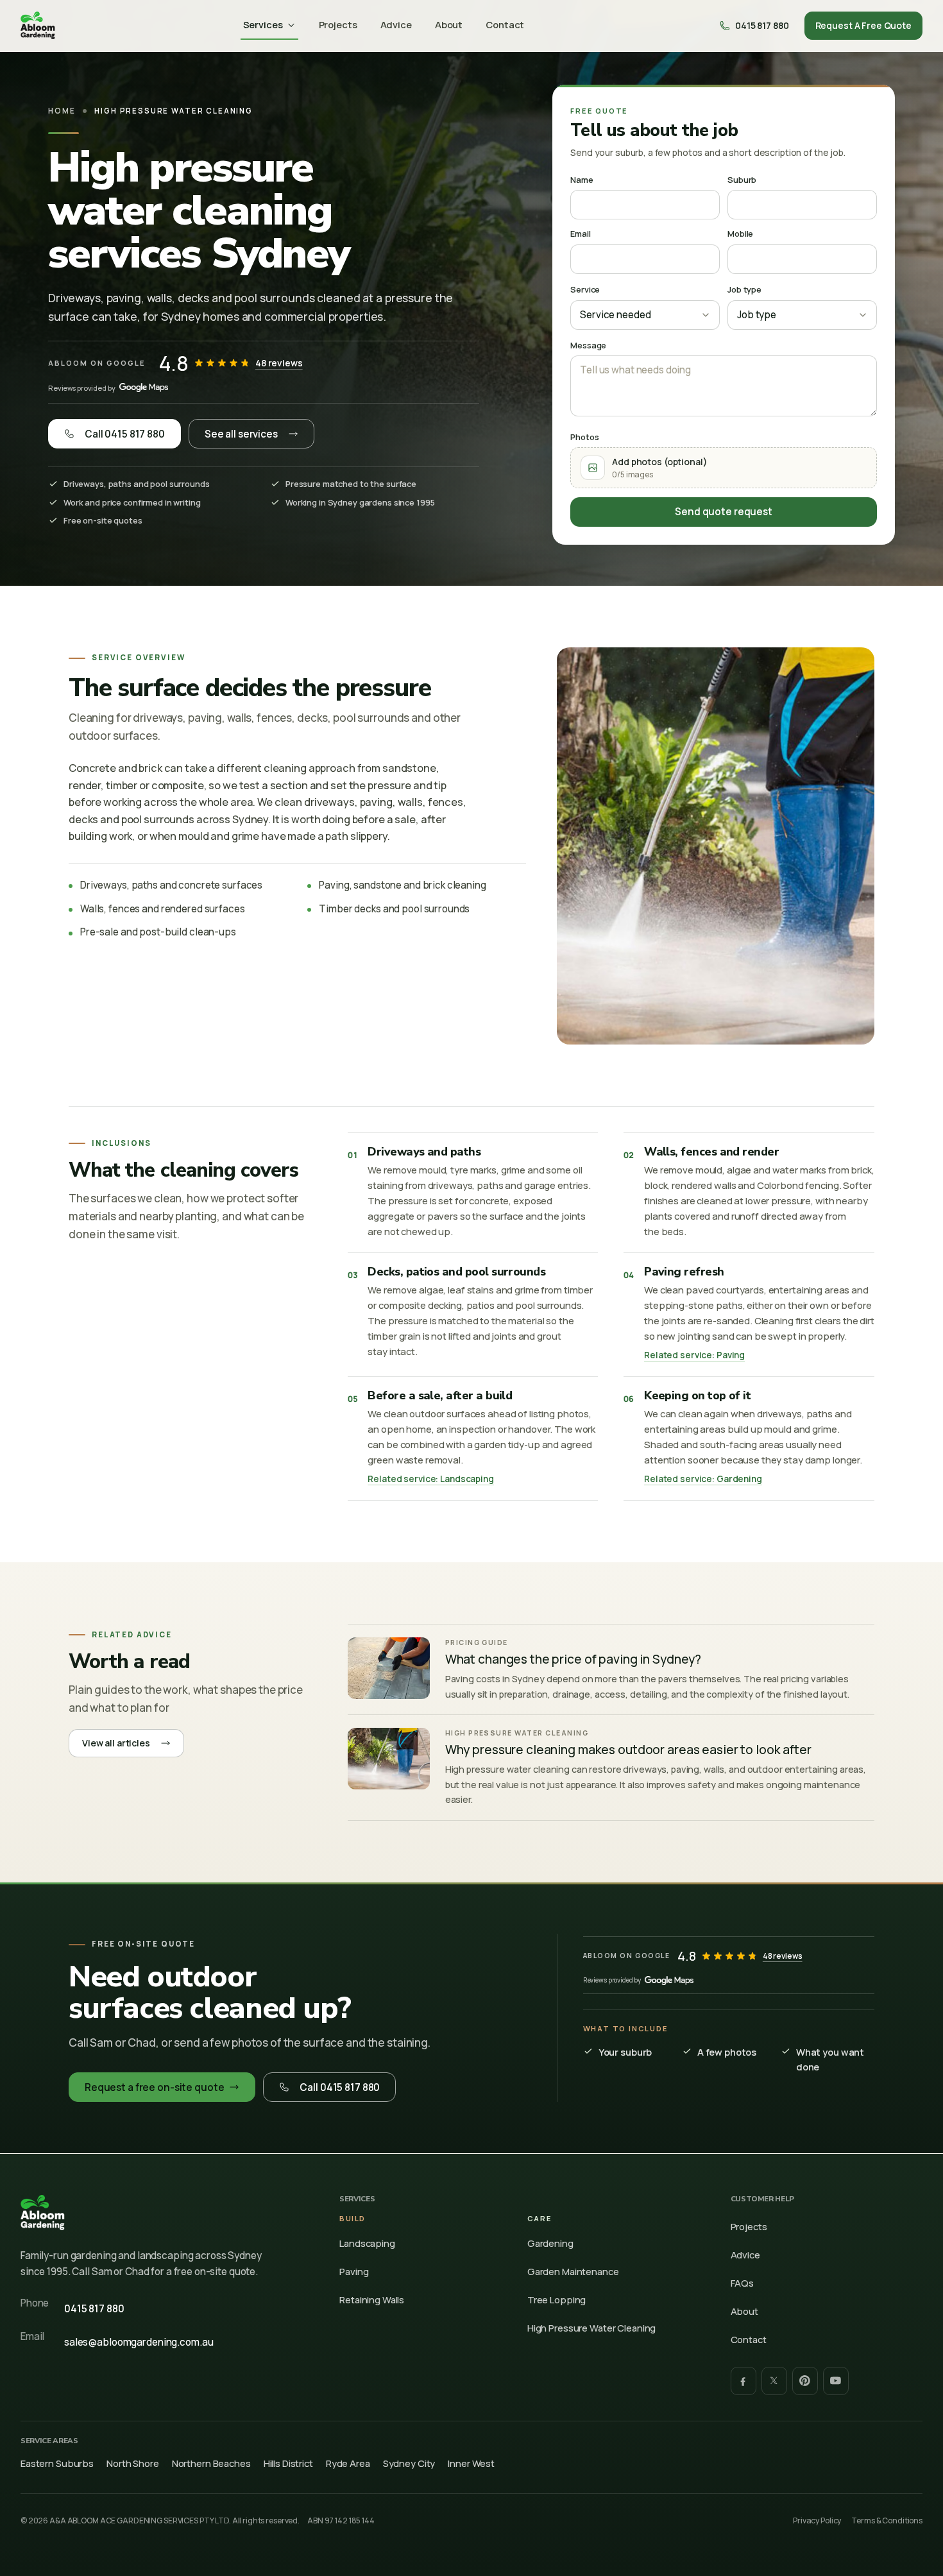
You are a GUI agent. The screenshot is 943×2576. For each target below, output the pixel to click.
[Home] (38, 26)
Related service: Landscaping (430, 1479)
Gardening (550, 2243)
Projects (338, 24)
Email (580, 234)
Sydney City (409, 2463)
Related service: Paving (694, 1355)
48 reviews (279, 363)
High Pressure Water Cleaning (591, 2328)
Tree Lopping (556, 2299)
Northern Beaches (211, 2463)
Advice (396, 24)
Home (62, 111)
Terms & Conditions (887, 2521)
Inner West (471, 2463)
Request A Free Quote (863, 25)
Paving (354, 2271)
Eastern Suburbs (57, 2463)
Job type (744, 289)
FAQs (743, 2283)
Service (585, 289)
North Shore (133, 2463)
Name (582, 180)
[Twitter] (774, 2381)
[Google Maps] (144, 388)
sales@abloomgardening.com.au (139, 2342)
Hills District (288, 2463)
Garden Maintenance (573, 2271)
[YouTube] (836, 2381)
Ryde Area (348, 2463)
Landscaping (367, 2243)
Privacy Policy (817, 2521)
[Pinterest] (805, 2381)
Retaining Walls (372, 2299)
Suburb (742, 180)
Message (588, 345)
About (449, 24)
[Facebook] (743, 2381)
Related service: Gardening (703, 1479)
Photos (584, 437)
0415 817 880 (94, 2309)
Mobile (740, 234)
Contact (505, 24)
